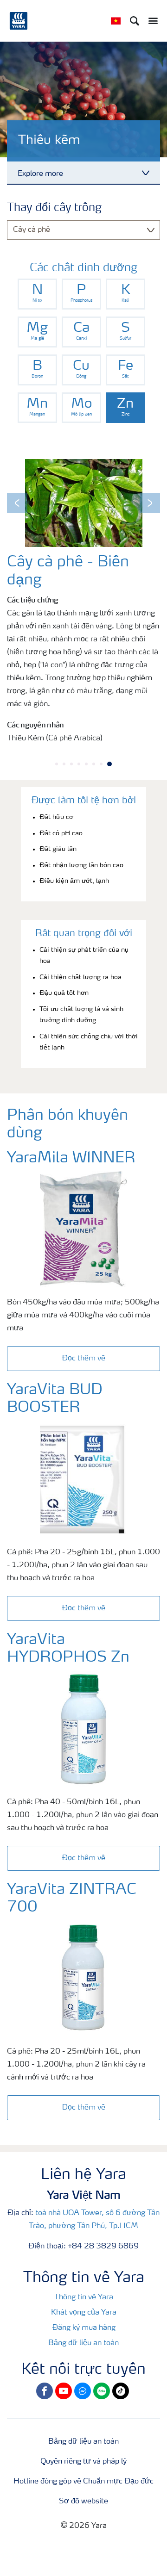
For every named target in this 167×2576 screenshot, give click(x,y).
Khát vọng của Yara (84, 2313)
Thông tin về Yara (84, 2297)
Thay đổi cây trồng (54, 208)
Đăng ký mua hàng (84, 2328)
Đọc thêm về (83, 1359)
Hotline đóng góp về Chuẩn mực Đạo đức (83, 2482)
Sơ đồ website (83, 2502)
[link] (37, 294)
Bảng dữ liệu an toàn (83, 2343)
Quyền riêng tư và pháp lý (83, 2462)
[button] (17, 503)
